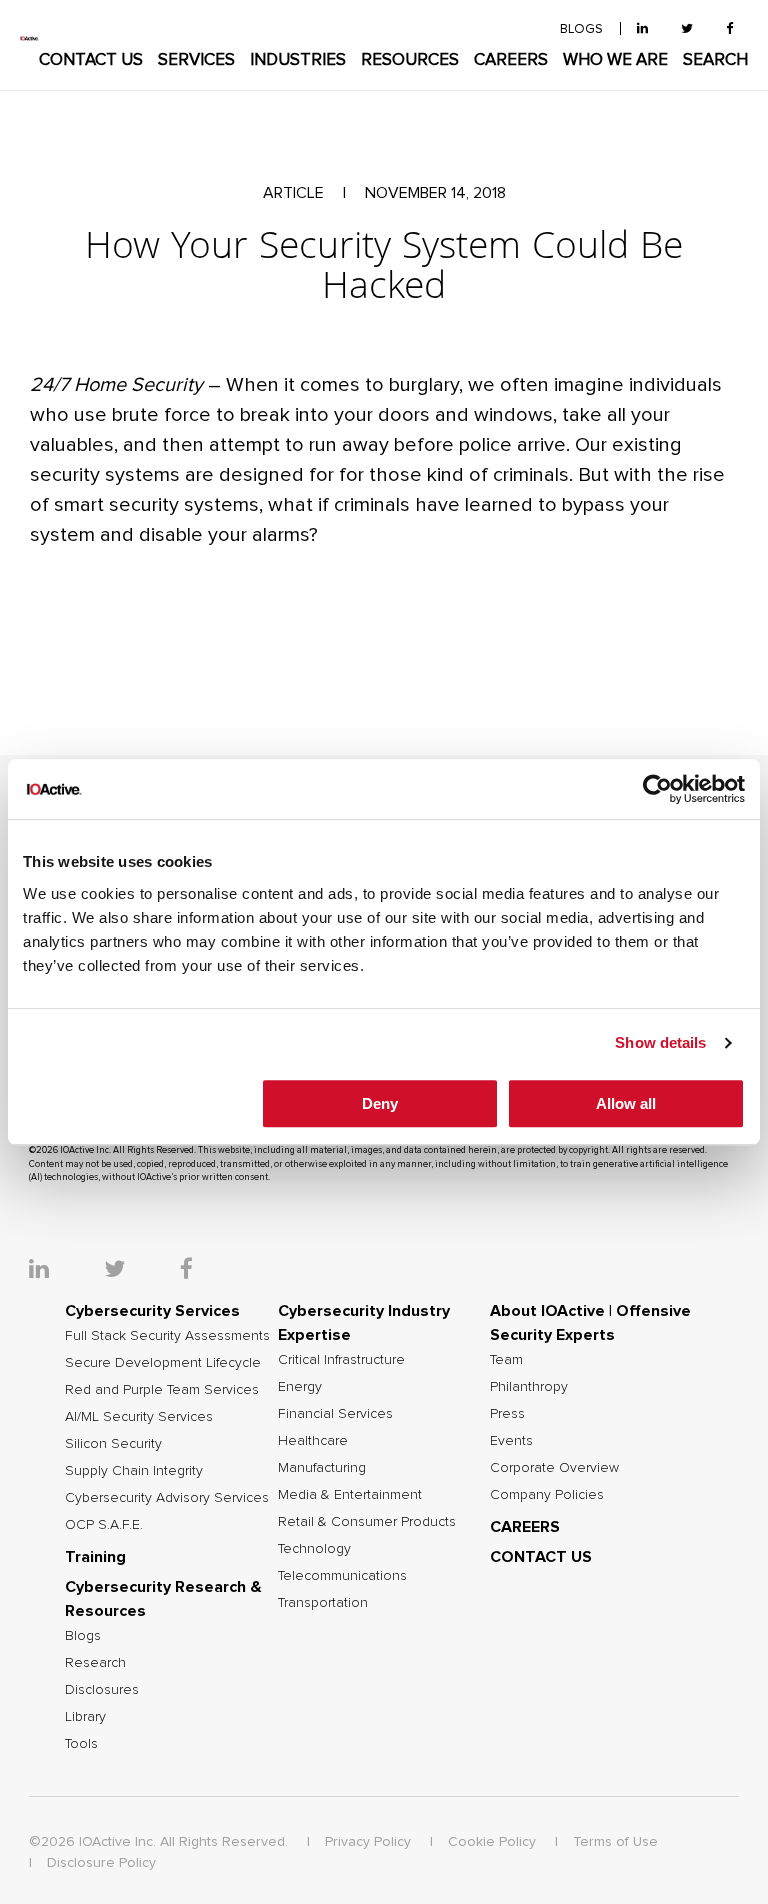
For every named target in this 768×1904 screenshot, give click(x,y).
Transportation (323, 1603)
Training (95, 1557)
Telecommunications (342, 1576)
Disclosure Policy (101, 1863)
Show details (660, 1042)
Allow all (626, 1103)
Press (507, 1414)
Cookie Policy (492, 1842)
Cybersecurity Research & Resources (163, 1599)
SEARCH (715, 60)
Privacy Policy (368, 1842)
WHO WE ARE (615, 60)
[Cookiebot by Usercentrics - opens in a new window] (657, 789)
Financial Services (335, 1414)
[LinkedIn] (642, 29)
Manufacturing (322, 1468)
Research (95, 1663)
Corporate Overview (554, 1468)
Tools (81, 1744)
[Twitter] (687, 29)
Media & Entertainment (350, 1495)
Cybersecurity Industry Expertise (364, 1323)
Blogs (83, 1636)
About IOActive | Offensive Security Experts (590, 1323)
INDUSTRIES (298, 60)
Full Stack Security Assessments (167, 1336)
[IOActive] (29, 38)
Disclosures (102, 1690)
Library (85, 1717)
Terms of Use (615, 1842)
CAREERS (511, 60)
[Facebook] (729, 29)
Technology (314, 1549)
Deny (380, 1103)
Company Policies (547, 1495)
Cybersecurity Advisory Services (167, 1498)
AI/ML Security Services (139, 1417)
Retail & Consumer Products (367, 1522)
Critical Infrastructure (341, 1360)
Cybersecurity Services (152, 1311)
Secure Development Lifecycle (163, 1363)
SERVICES (196, 60)
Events (511, 1441)
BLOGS (581, 29)
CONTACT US (91, 60)
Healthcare (313, 1441)
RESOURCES (410, 60)
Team (506, 1360)
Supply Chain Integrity (134, 1471)
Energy (300, 1387)
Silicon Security (113, 1444)
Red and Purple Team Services (162, 1390)
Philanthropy (529, 1387)
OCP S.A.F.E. (104, 1525)
